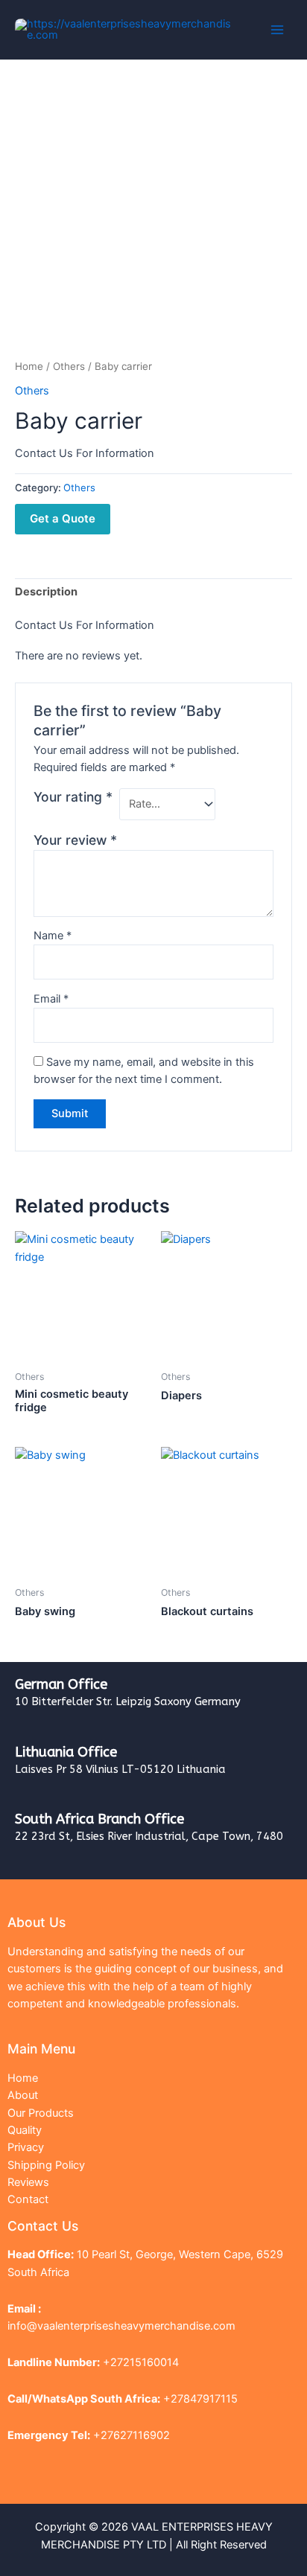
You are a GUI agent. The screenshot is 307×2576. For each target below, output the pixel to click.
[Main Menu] (277, 30)
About (23, 2095)
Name (53, 936)
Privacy (26, 2147)
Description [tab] (46, 592)
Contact (28, 2199)
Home (29, 366)
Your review (75, 840)
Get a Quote (63, 518)
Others (69, 366)
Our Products (41, 2113)
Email (51, 999)
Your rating (73, 797)
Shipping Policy (46, 2165)
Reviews (28, 2182)
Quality (25, 2130)
